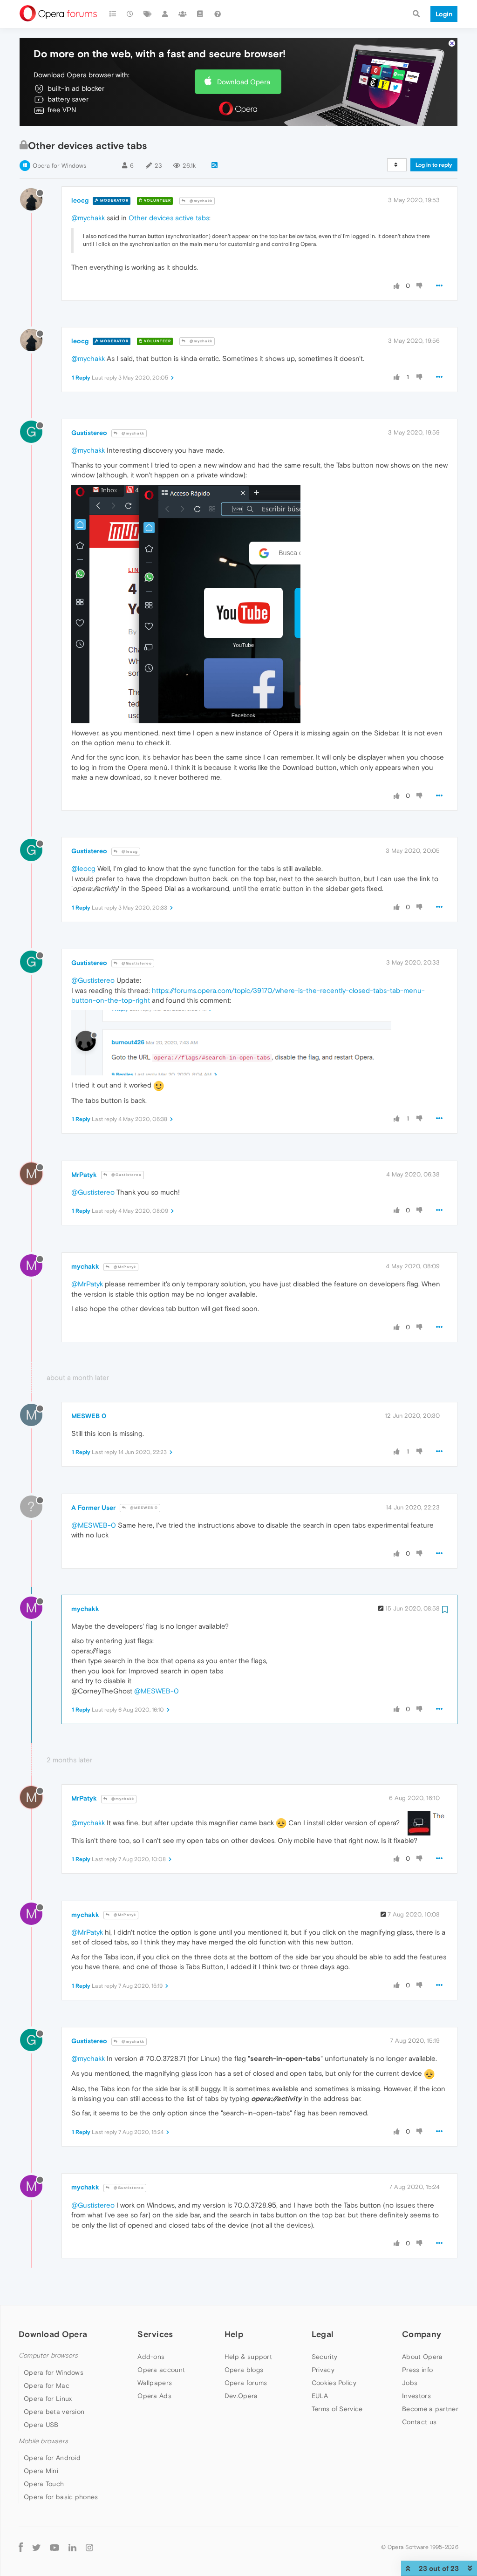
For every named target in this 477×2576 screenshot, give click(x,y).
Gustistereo (89, 433)
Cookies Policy (334, 2383)
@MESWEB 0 (143, 1508)
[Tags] (148, 14)
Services (155, 2334)
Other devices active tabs (169, 218)
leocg (80, 200)
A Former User (93, 1508)
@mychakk (200, 201)
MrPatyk (84, 1175)
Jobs (410, 2383)
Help (234, 2334)
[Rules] (200, 14)
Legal (323, 2334)
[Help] (218, 14)
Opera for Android (52, 2458)
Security (324, 2357)
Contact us (419, 2422)
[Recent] (130, 14)
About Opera (422, 2357)
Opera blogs (244, 2370)
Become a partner (430, 2409)
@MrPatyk (124, 1267)
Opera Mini (41, 2471)
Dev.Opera (241, 2396)
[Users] (165, 14)
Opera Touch (44, 2484)
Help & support (248, 2357)
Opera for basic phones (61, 2497)
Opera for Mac (47, 2386)
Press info (417, 2370)
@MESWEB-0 (94, 1525)
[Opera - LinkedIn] (72, 2547)
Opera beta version (54, 2412)
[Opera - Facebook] (21, 2547)
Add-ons (151, 2357)
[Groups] (183, 14)
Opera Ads (154, 2396)
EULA (320, 2396)
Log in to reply (434, 165)
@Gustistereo (136, 963)
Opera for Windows (59, 166)
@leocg (129, 852)
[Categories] (113, 14)
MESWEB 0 (89, 1416)
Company (422, 2334)
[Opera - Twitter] (36, 2547)
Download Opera (244, 82)
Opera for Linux (48, 2399)
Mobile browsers (43, 2441)
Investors (416, 2396)
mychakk (85, 1266)
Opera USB (41, 2425)
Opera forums (246, 2383)
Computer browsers (48, 2355)
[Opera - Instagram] (89, 2547)
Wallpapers (155, 2383)
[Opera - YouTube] (55, 2547)
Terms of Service (337, 2409)
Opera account (161, 2370)
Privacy (323, 2370)
